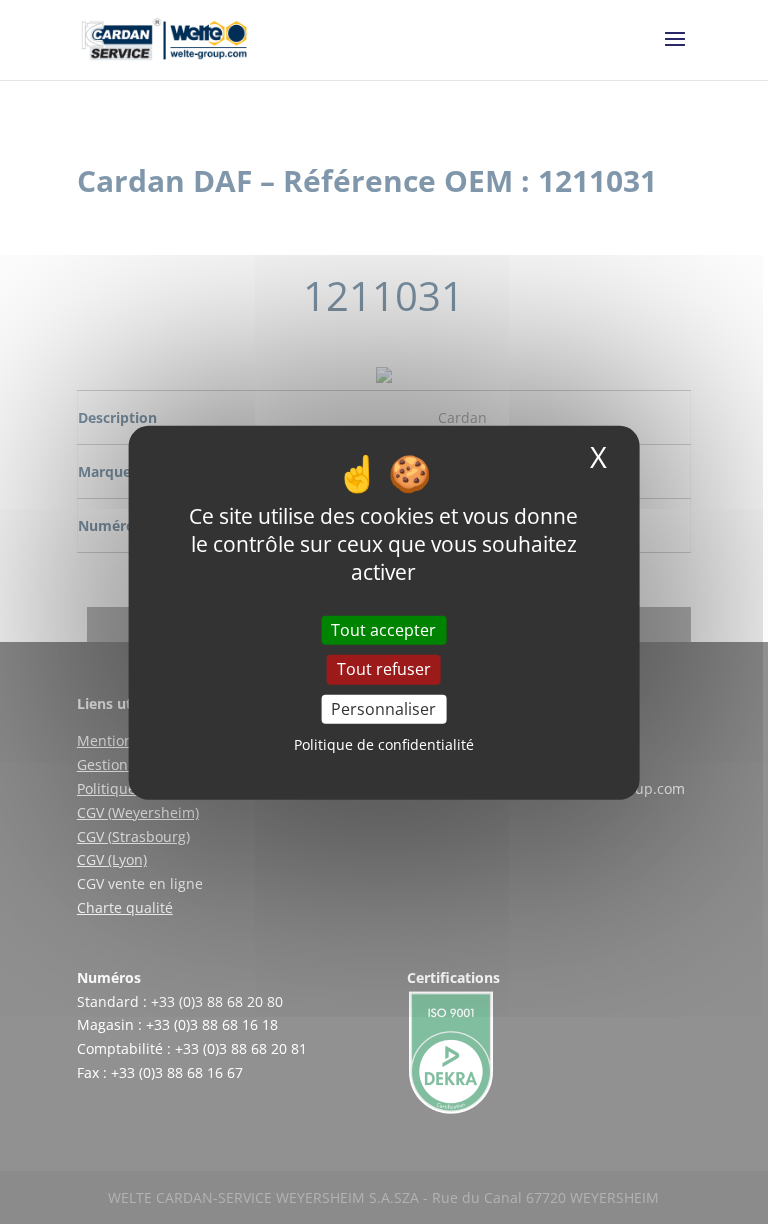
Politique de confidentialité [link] (384, 744)
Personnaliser (383, 708)
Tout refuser (384, 669)
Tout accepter (383, 630)
